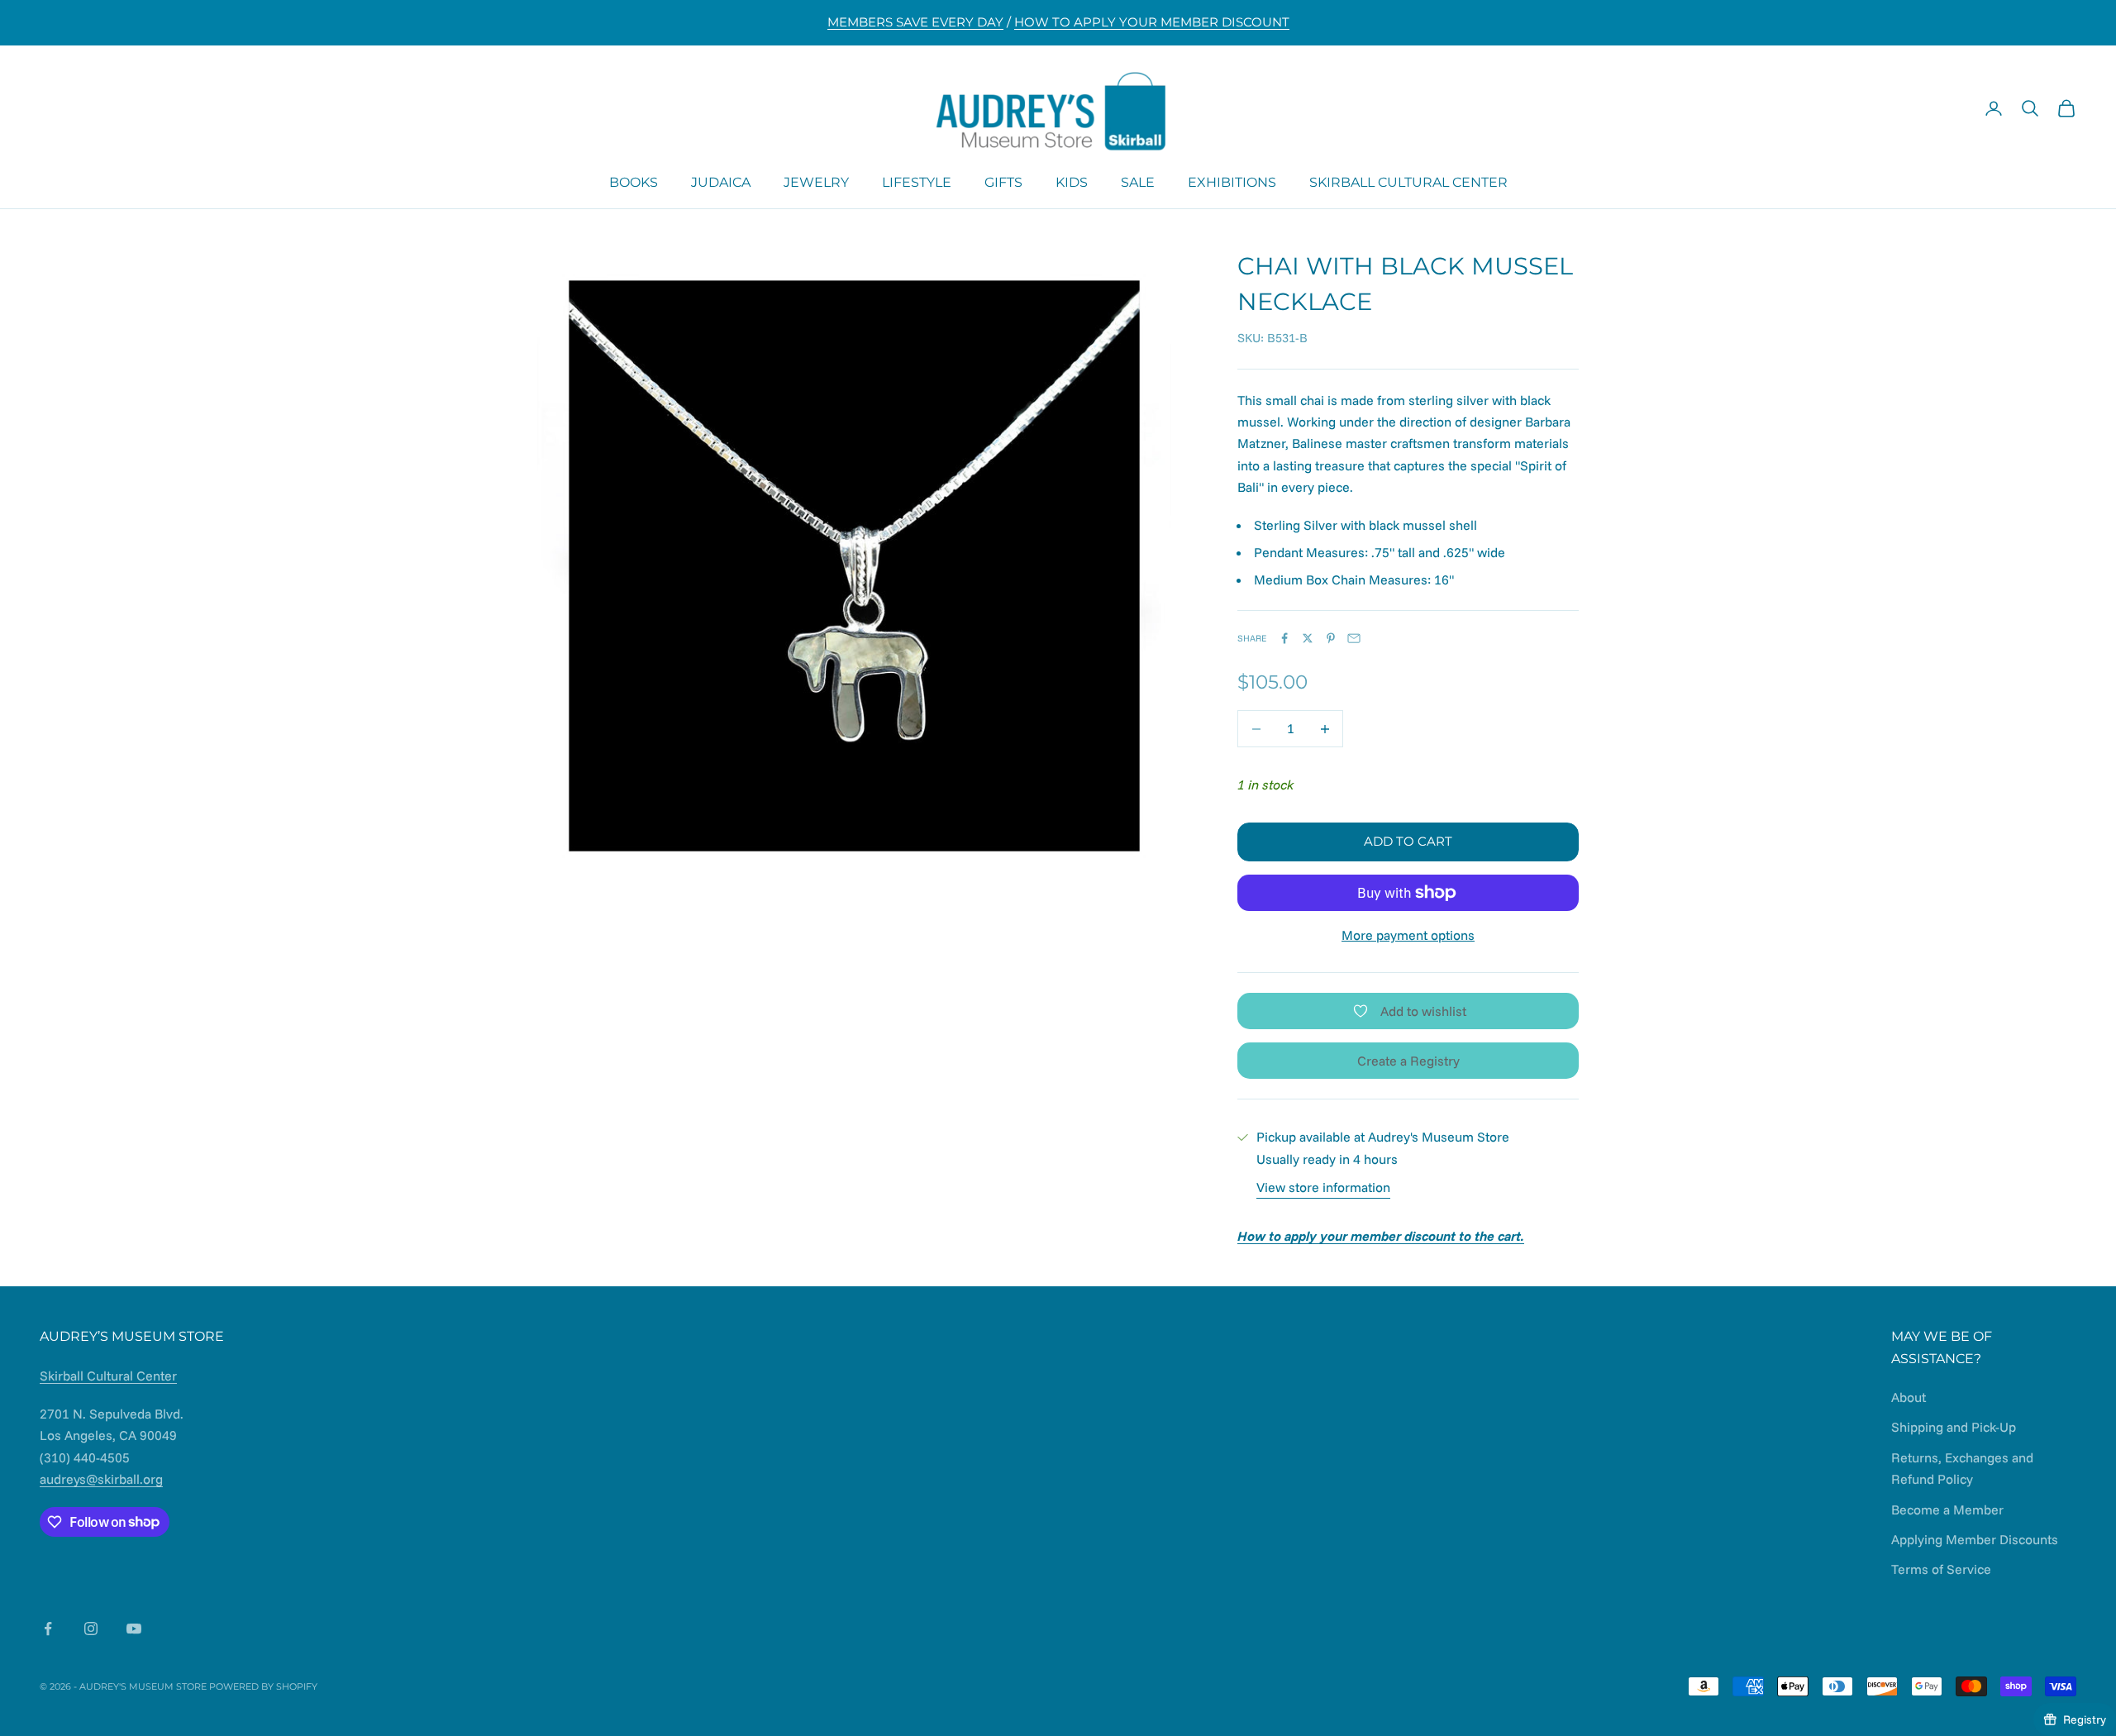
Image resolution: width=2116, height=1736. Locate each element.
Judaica (721, 181)
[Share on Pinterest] (1331, 638)
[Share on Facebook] (1284, 638)
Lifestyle (917, 181)
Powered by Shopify (263, 1686)
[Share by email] (1354, 638)
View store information (1323, 1187)
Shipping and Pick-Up (1954, 1427)
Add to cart (1408, 841)
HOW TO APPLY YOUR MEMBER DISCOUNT (1152, 22)
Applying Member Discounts (1975, 1539)
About (1909, 1397)
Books (634, 181)
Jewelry (816, 181)
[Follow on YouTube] (134, 1629)
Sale (1138, 181)
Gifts (1003, 181)
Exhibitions (1232, 181)
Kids (1072, 181)
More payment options (1408, 935)
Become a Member (1947, 1509)
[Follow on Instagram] (91, 1629)
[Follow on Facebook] (48, 1629)
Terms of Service (1941, 1569)
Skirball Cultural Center (1408, 181)
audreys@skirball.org (101, 1479)
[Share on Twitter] (1308, 638)
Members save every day (915, 22)
